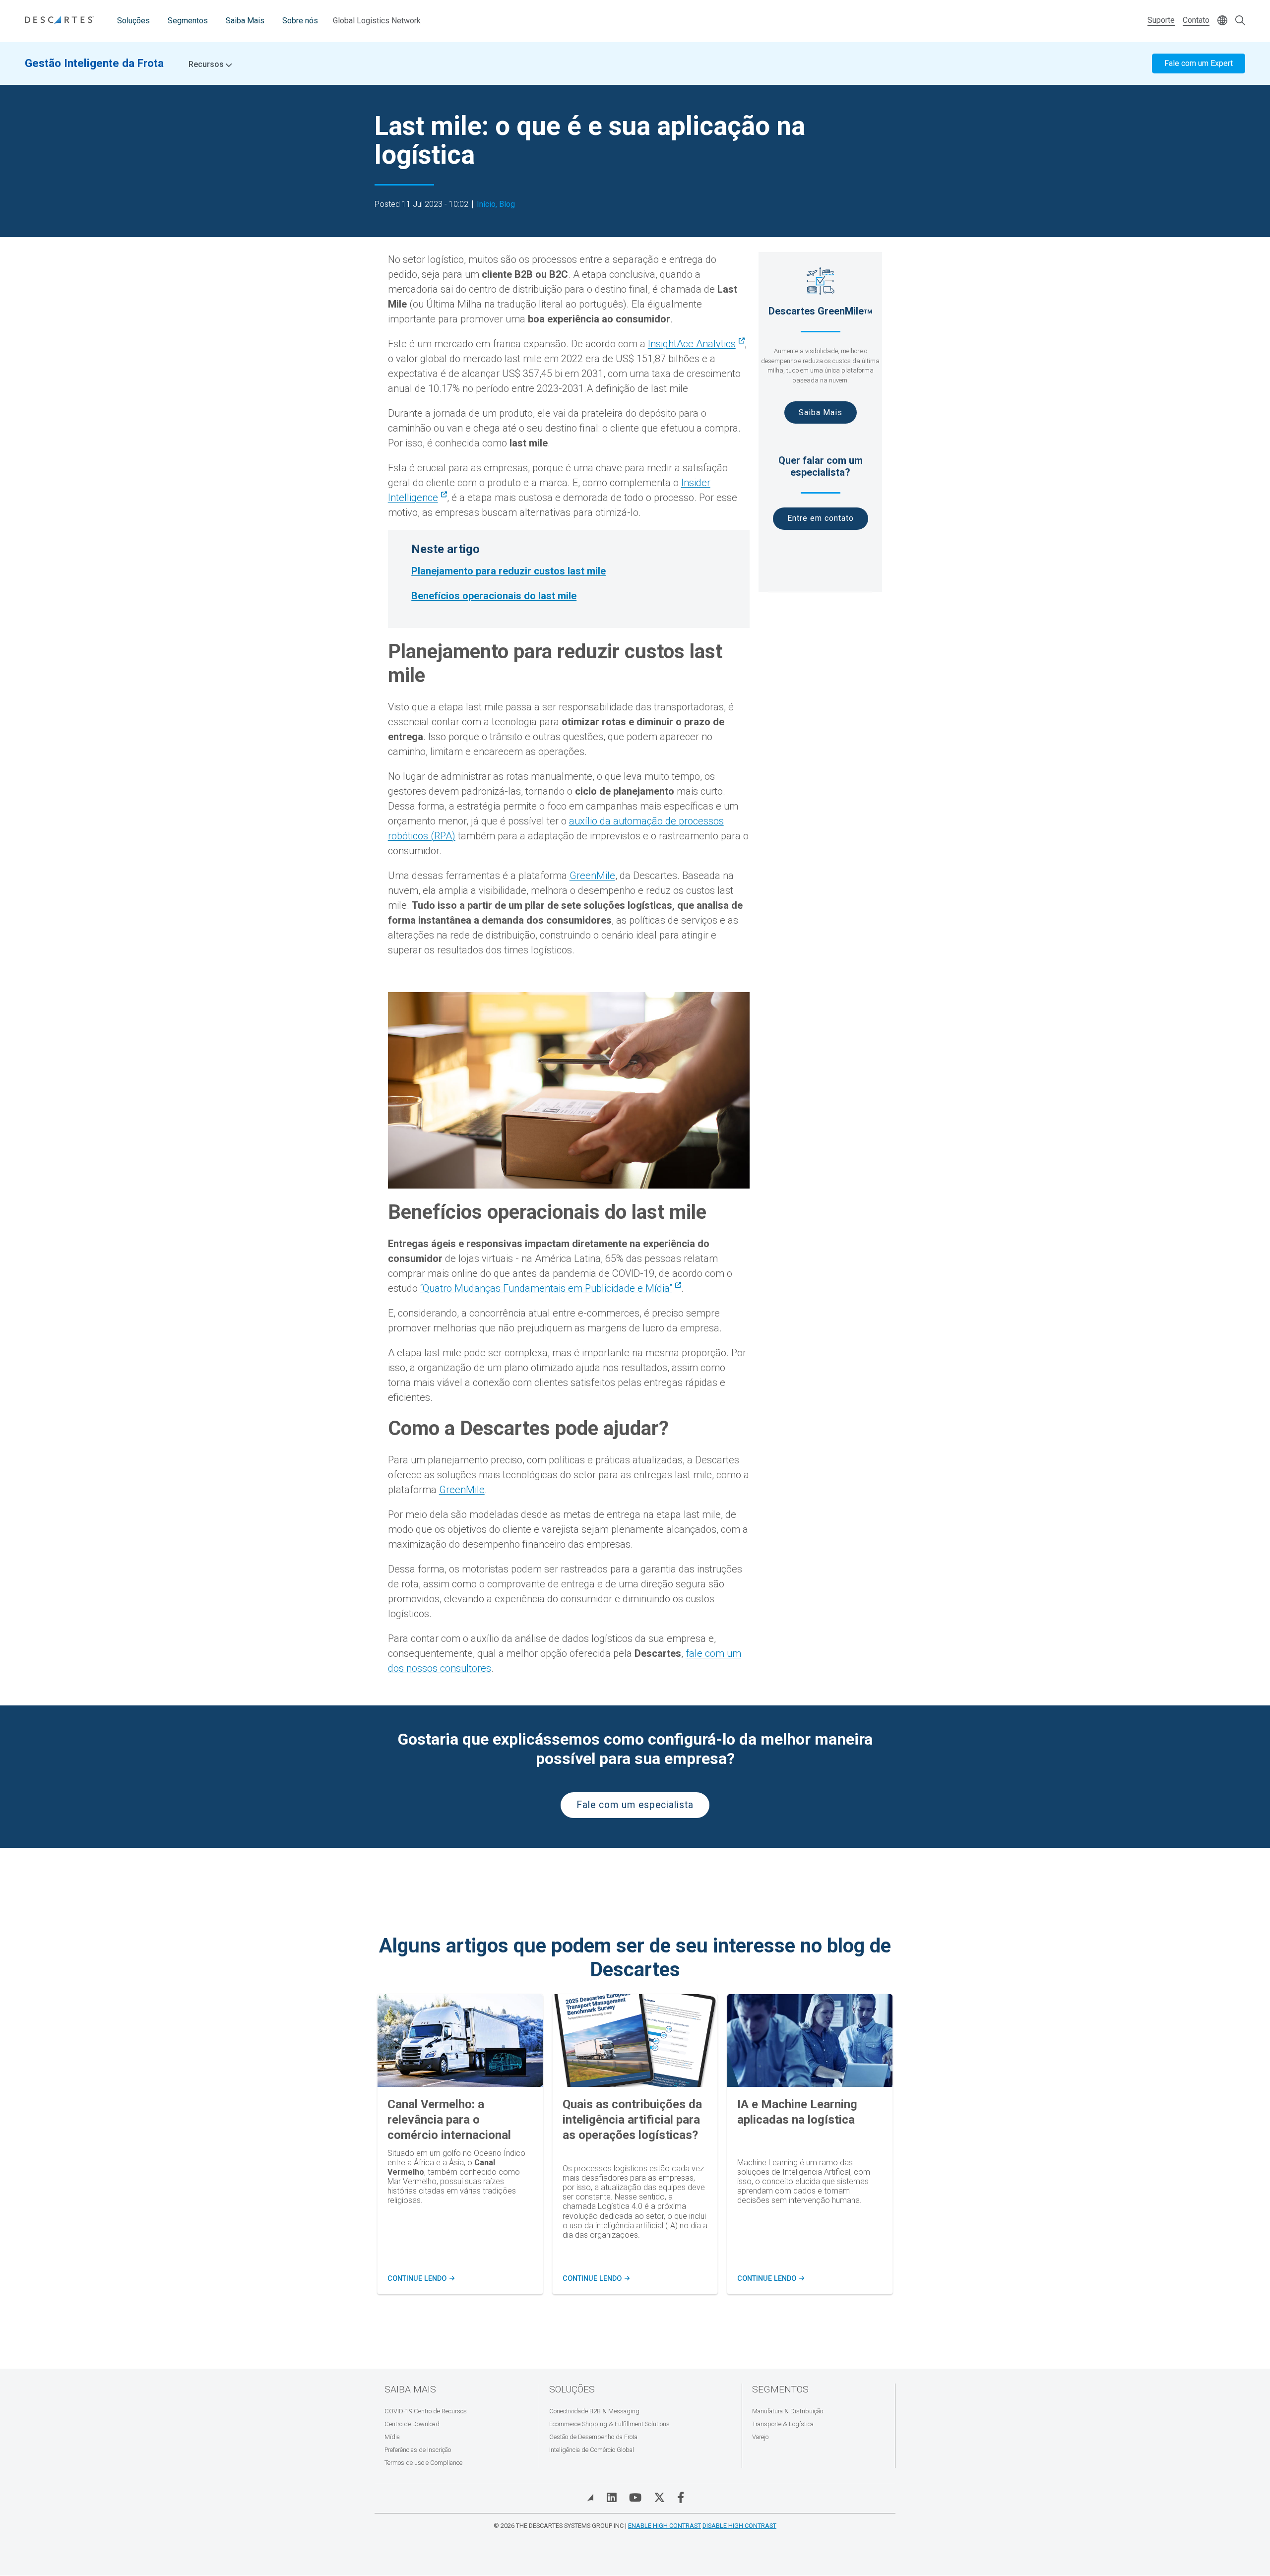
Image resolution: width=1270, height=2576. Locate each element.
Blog (507, 204)
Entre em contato (821, 518)
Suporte (1161, 20)
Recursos (207, 64)
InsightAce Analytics (692, 344)
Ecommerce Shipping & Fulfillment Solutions (609, 2424)
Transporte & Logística (783, 2424)
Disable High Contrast (739, 2526)
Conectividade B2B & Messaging (594, 2411)
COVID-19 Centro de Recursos (426, 2411)
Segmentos (188, 21)
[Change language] (1222, 21)
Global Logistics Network (377, 21)
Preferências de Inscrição (418, 2450)
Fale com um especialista (635, 1805)
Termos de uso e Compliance (423, 2463)
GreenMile (592, 876)
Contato (1196, 20)
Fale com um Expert (1199, 63)
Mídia (392, 2437)
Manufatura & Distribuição (788, 2411)
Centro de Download (412, 2424)
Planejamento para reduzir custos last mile (508, 571)
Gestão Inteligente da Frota (94, 63)
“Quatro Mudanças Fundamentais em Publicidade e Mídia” (546, 1288)
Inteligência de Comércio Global (592, 2450)
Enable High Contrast (665, 2526)
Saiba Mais (245, 21)
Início (486, 204)
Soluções (133, 21)
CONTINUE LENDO (420, 2279)
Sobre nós (300, 21)
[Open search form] (1240, 21)
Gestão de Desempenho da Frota (593, 2437)
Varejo (760, 2437)
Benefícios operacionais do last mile (494, 596)
